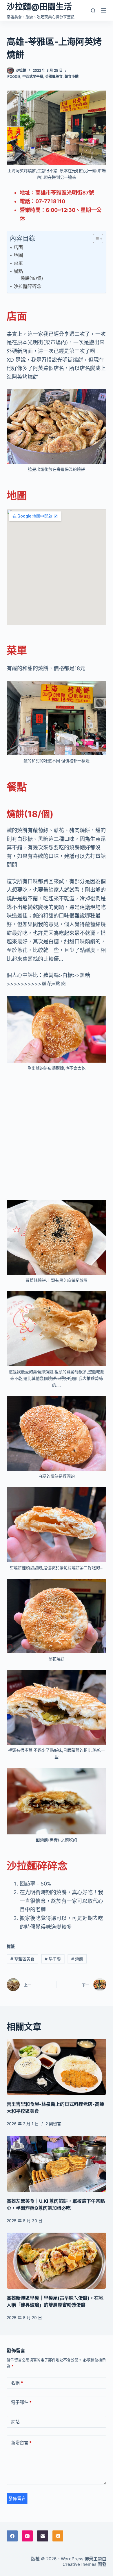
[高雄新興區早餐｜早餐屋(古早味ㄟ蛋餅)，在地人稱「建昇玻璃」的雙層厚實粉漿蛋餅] (56, 2261)
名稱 (17, 2383)
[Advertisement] (57, 1136)
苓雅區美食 (54, 76)
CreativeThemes (80, 2564)
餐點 (18, 271)
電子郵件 (21, 2402)
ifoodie (13, 76)
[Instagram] (28, 2536)
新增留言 (21, 2443)
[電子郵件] (43, 2536)
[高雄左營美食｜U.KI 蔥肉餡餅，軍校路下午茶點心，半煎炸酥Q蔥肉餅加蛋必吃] (56, 2164)
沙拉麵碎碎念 (27, 286)
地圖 (18, 255)
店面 (18, 247)
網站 (15, 2422)
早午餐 (53, 1959)
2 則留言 (53, 2124)
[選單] (104, 10)
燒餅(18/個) (32, 278)
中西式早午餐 (33, 76)
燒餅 (77, 1959)
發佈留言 (17, 2498)
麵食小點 (72, 76)
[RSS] (58, 2536)
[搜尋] (93, 11)
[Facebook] (12, 2536)
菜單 (18, 263)
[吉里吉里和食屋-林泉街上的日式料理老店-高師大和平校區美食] (56, 2067)
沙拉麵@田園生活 (39, 7)
